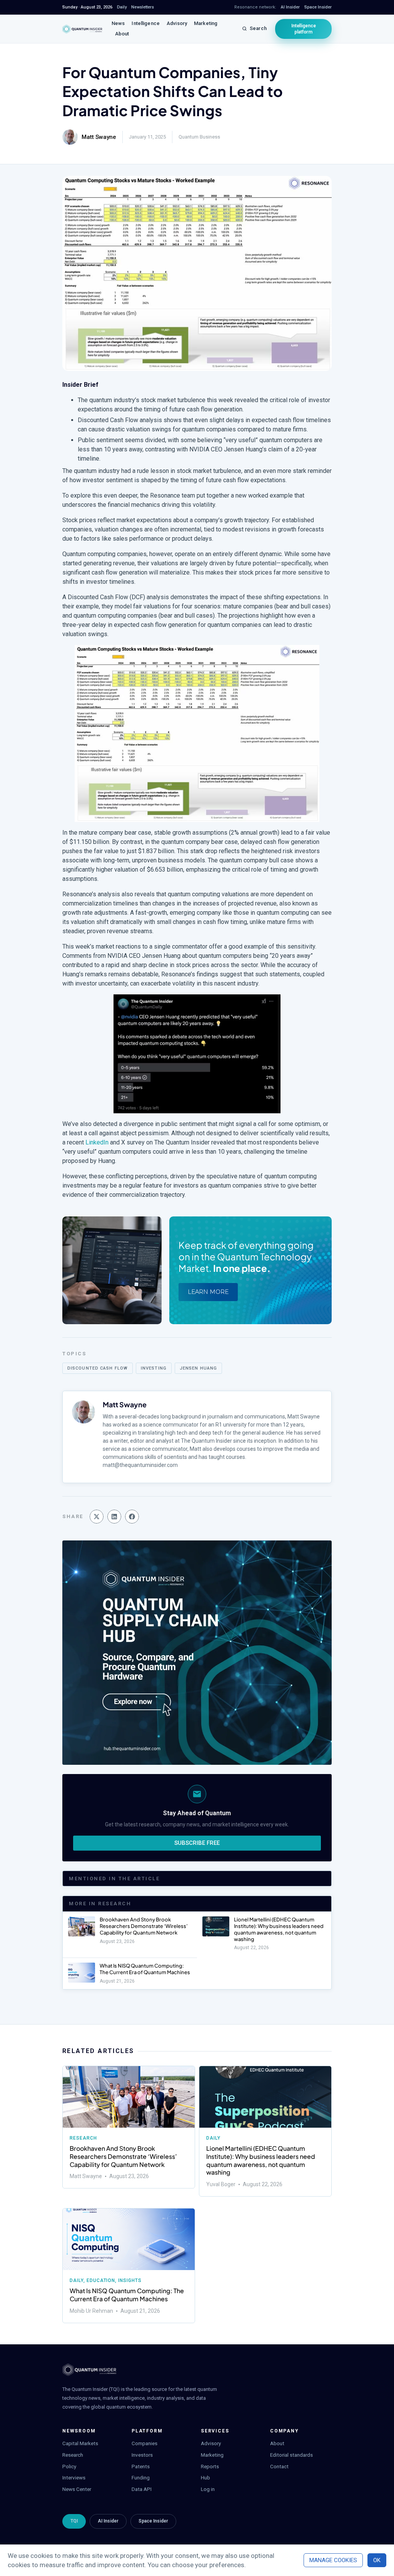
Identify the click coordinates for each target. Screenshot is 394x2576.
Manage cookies (333, 2560)
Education (101, 2280)
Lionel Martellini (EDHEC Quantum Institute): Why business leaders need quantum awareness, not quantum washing (279, 1929)
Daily (213, 2138)
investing (154, 1368)
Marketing (206, 23)
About (122, 34)
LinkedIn (97, 1142)
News (118, 23)
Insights (130, 2280)
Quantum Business (199, 137)
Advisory (177, 23)
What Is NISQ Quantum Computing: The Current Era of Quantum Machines (145, 1969)
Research (83, 2138)
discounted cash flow (98, 1368)
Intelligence (146, 23)
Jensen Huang (198, 1368)
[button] (97, 1517)
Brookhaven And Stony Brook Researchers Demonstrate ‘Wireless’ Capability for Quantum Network (144, 1926)
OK (377, 2560)
